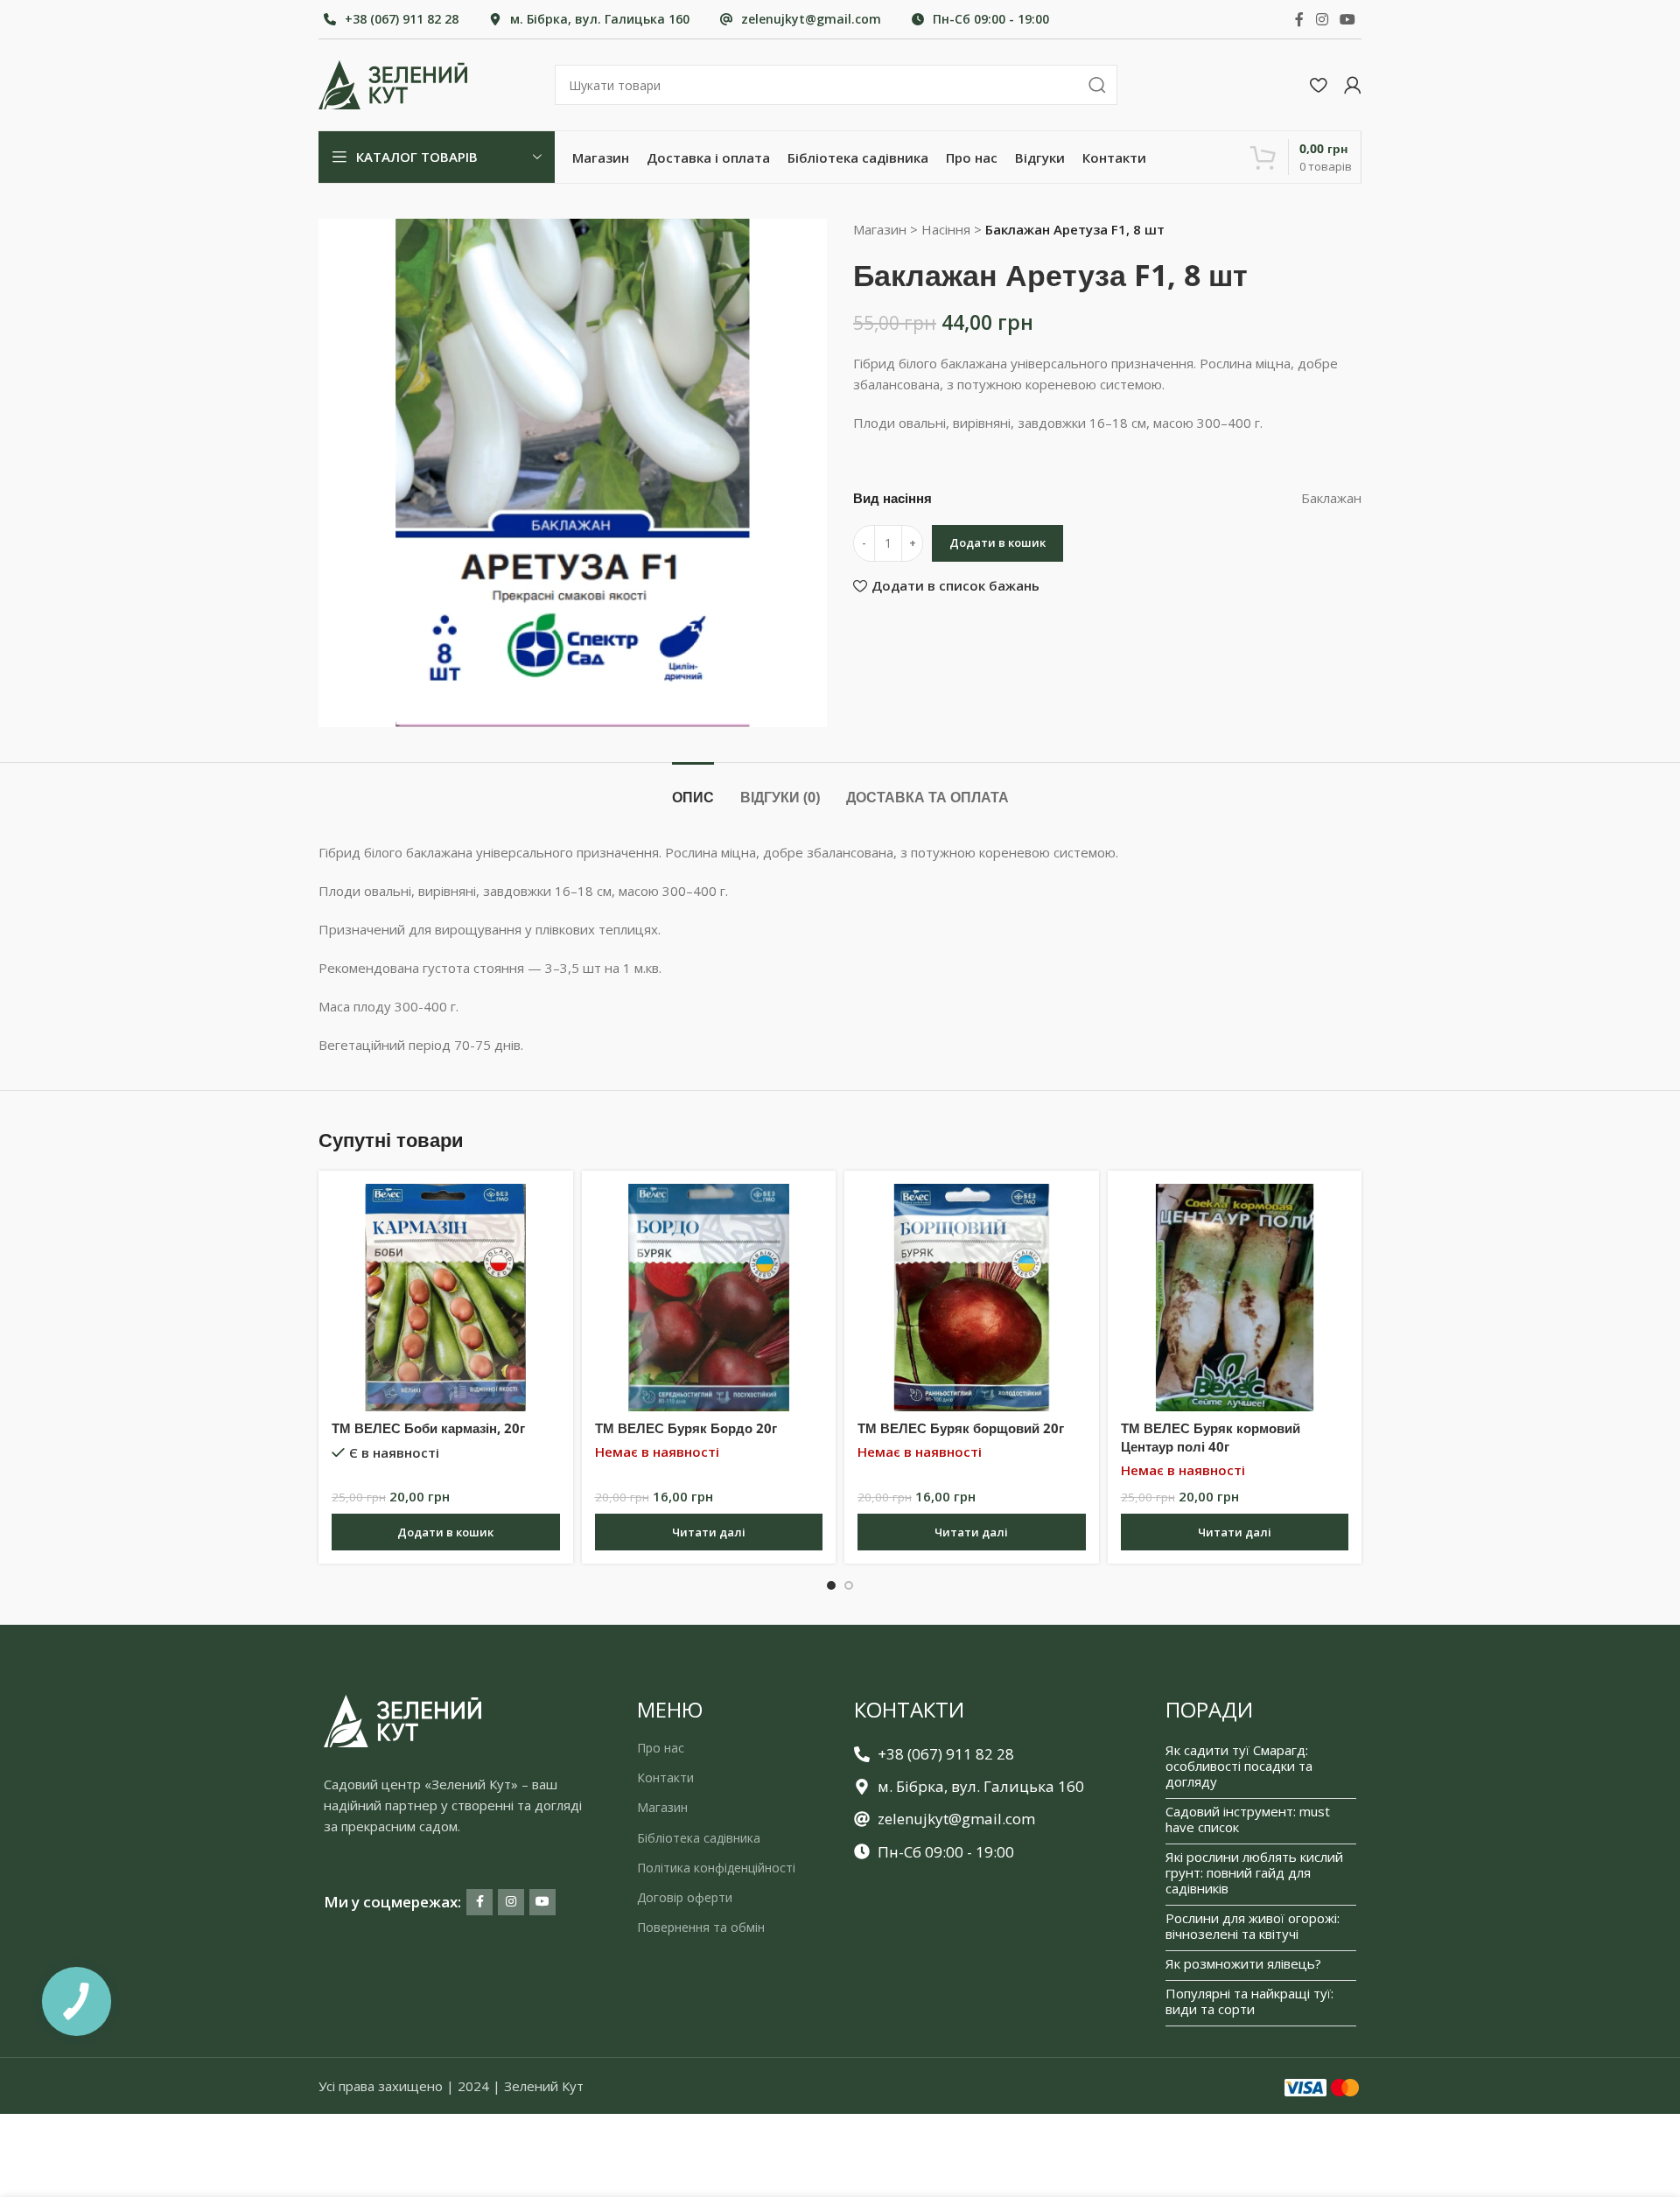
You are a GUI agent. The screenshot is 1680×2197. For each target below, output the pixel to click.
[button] (446, 1532)
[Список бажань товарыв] (1318, 85)
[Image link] (402, 1719)
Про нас (661, 1748)
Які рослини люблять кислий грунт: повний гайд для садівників (1254, 1872)
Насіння (946, 229)
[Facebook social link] (1299, 19)
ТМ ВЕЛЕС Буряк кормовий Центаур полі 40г (1211, 1437)
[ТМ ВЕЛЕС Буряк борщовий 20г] (972, 1298)
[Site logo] (393, 83)
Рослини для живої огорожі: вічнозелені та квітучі (1253, 1926)
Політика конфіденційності (716, 1868)
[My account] (1353, 85)
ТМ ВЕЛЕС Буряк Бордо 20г (686, 1428)
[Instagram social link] (1322, 19)
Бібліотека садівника (699, 1838)
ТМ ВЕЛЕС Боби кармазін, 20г (428, 1428)
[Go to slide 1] (831, 1585)
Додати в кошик (997, 542)
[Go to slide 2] (849, 1585)
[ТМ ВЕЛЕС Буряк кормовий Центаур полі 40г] (1235, 1298)
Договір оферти (685, 1897)
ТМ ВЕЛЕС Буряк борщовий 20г (961, 1428)
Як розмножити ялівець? (1243, 1963)
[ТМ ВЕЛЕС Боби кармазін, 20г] (446, 1298)
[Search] (1097, 85)
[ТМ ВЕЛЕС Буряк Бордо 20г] (709, 1298)
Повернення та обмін (701, 1927)
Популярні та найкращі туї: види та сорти (1249, 2001)
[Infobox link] (391, 19)
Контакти (665, 1777)
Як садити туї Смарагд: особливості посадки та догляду (1239, 1766)
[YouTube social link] (1348, 19)
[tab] (693, 789)
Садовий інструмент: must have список (1248, 1819)
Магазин (880, 229)
